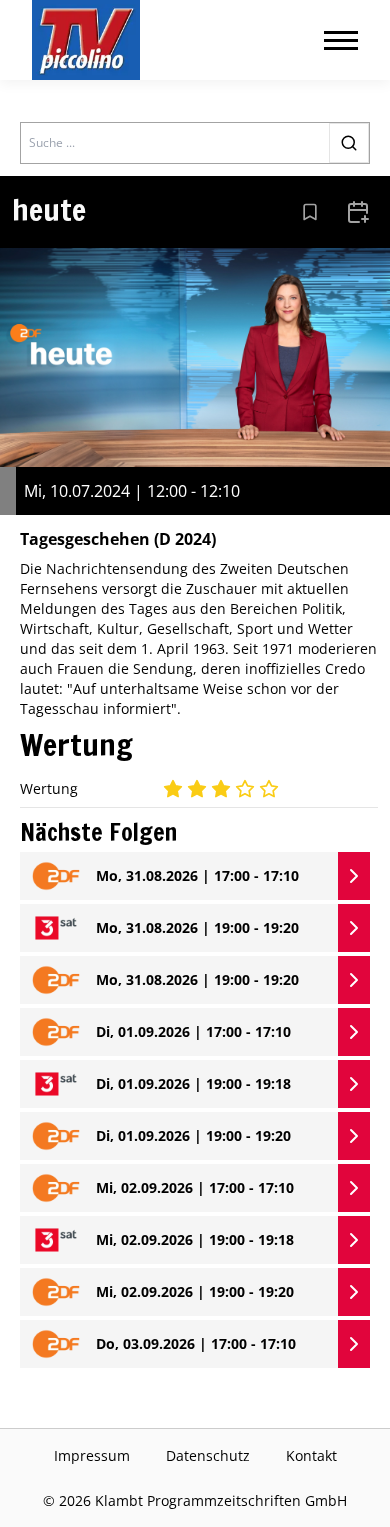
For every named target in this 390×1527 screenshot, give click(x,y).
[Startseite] (86, 40)
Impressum (92, 1455)
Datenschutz (208, 1455)
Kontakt (311, 1455)
